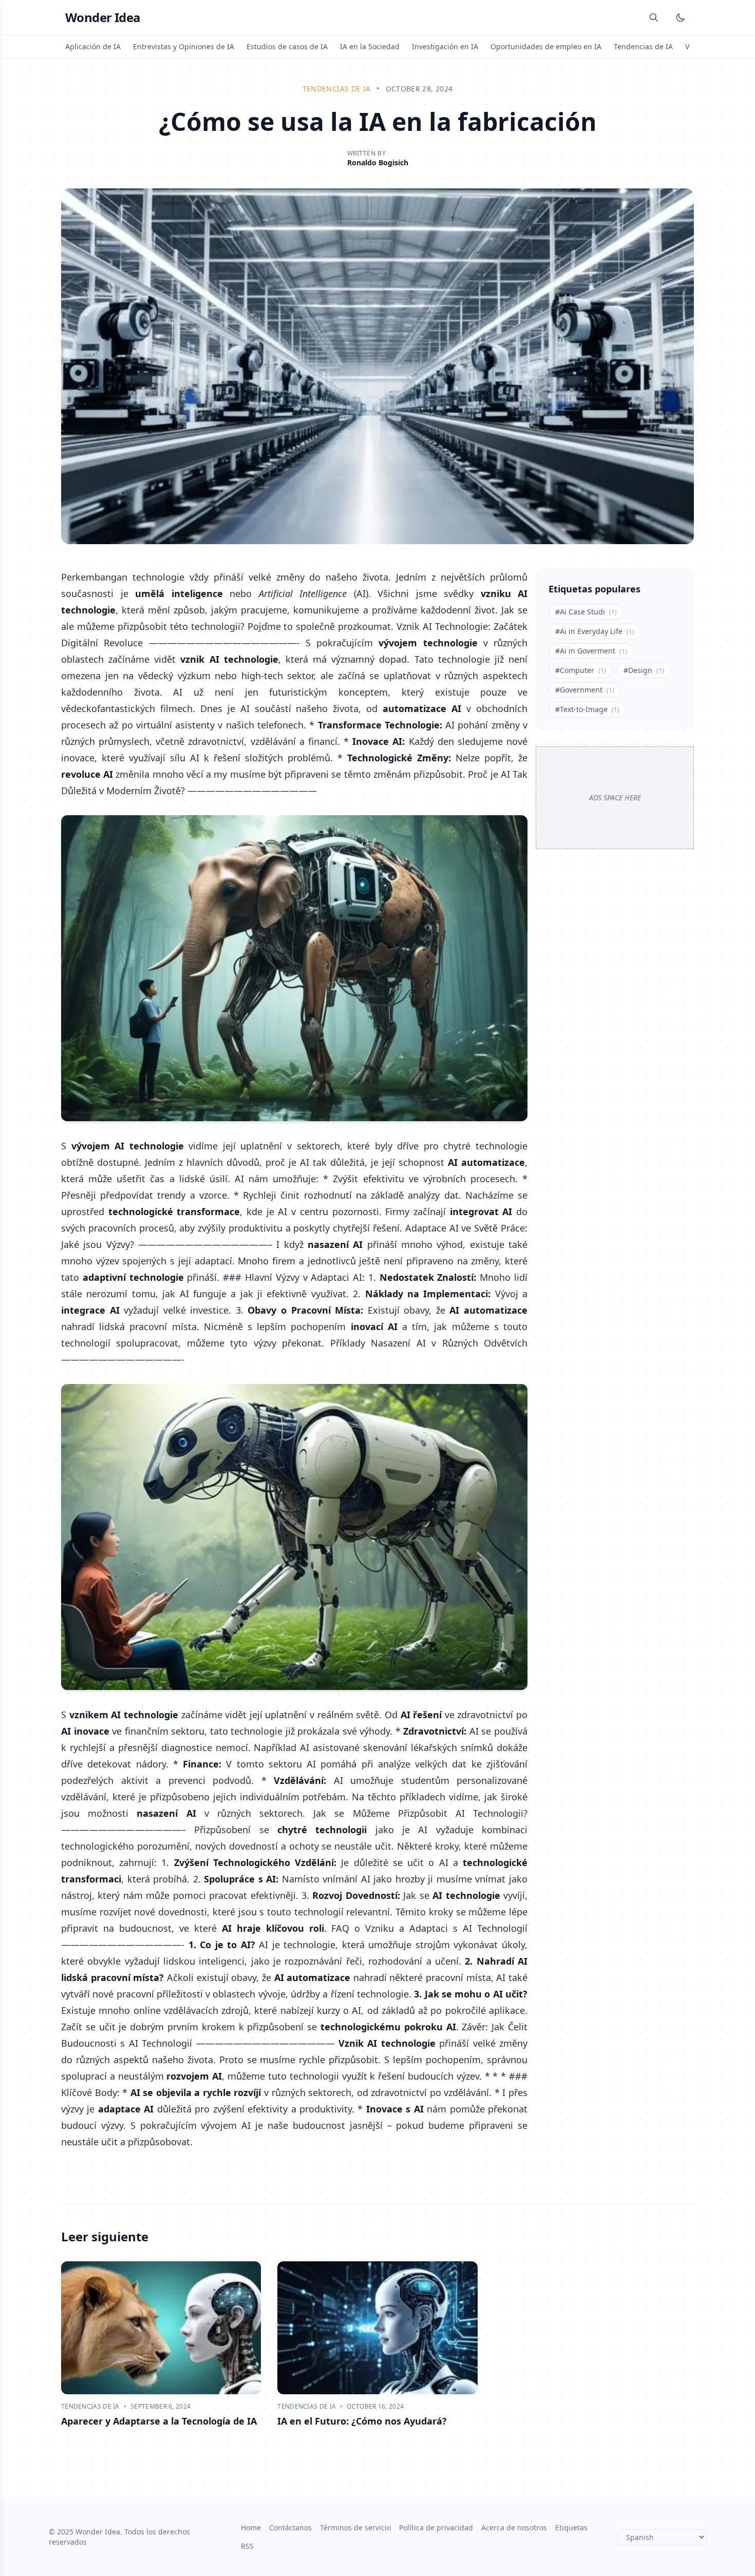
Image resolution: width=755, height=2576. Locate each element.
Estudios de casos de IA (287, 46)
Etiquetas (571, 2527)
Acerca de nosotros (514, 2527)
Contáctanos (290, 2527)
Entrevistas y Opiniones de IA (184, 46)
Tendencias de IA (643, 46)
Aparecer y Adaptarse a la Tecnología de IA (159, 2421)
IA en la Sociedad (370, 46)
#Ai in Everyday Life (595, 631)
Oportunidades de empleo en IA (546, 46)
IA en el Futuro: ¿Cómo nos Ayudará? (362, 2421)
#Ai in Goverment (591, 651)
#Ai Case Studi (586, 612)
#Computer (581, 670)
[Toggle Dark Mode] (681, 17)
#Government (585, 690)
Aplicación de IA (93, 46)
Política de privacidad (436, 2527)
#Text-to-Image (587, 709)
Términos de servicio (355, 2527)
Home (251, 2527)
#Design (644, 670)
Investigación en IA (445, 46)
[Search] (654, 17)
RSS (247, 2546)
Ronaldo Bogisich (378, 162)
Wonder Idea (103, 17)
